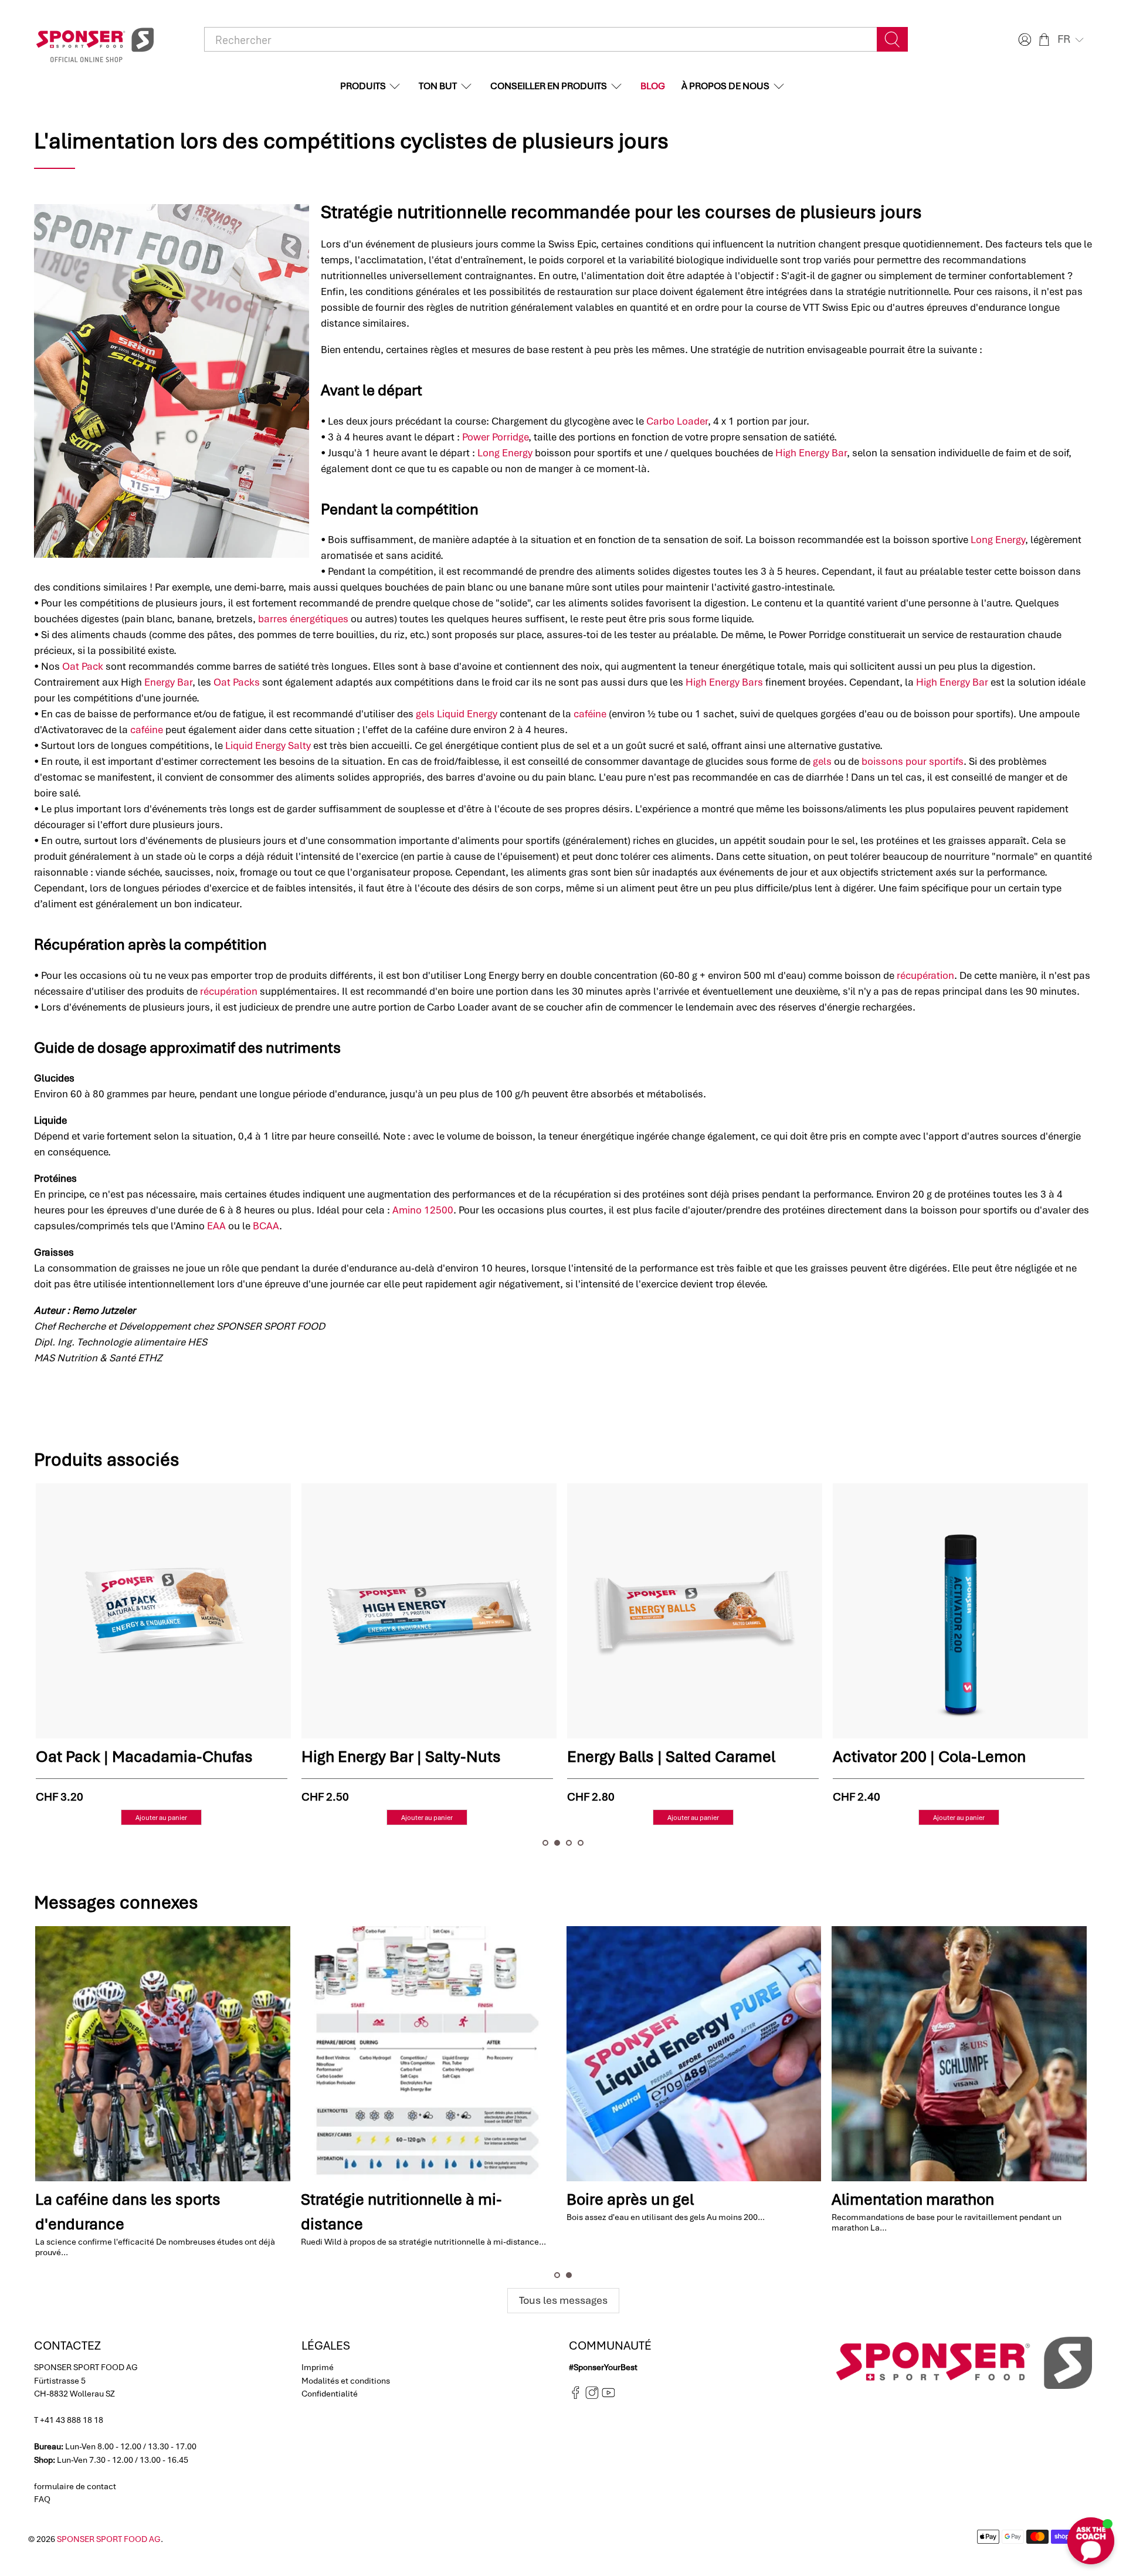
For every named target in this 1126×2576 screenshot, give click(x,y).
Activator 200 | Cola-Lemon (663, 1757)
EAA (216, 1226)
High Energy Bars (724, 682)
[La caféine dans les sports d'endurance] (695, 2054)
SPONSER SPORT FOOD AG (109, 2539)
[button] (1072, 39)
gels (425, 714)
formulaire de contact (75, 2486)
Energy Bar (168, 682)
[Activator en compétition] (164, 2054)
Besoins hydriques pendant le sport (428, 2199)
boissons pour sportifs (913, 761)
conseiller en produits (549, 86)
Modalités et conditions (346, 2381)
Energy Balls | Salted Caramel (405, 1757)
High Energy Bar (811, 453)
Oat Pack (83, 666)
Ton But (438, 86)
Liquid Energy (467, 714)
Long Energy (505, 453)
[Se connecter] (1023, 40)
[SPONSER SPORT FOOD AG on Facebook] (576, 2397)
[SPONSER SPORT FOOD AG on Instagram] (592, 2397)
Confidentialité (330, 2394)
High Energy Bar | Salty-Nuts (135, 1757)
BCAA (266, 1226)
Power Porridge (495, 437)
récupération (925, 975)
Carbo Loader (677, 421)
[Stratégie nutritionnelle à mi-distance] (960, 2054)
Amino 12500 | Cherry (908, 1757)
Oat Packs (237, 682)
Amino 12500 (423, 1210)
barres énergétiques (303, 619)
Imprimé (318, 2367)
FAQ (42, 2499)
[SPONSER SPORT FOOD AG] (95, 40)
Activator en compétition (124, 2199)
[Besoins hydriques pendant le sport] (430, 2054)
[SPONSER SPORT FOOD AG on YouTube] (608, 2397)
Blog (653, 86)
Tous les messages (563, 2300)
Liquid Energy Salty (268, 745)
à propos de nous (725, 86)
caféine (590, 714)
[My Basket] (1044, 40)
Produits (363, 86)
